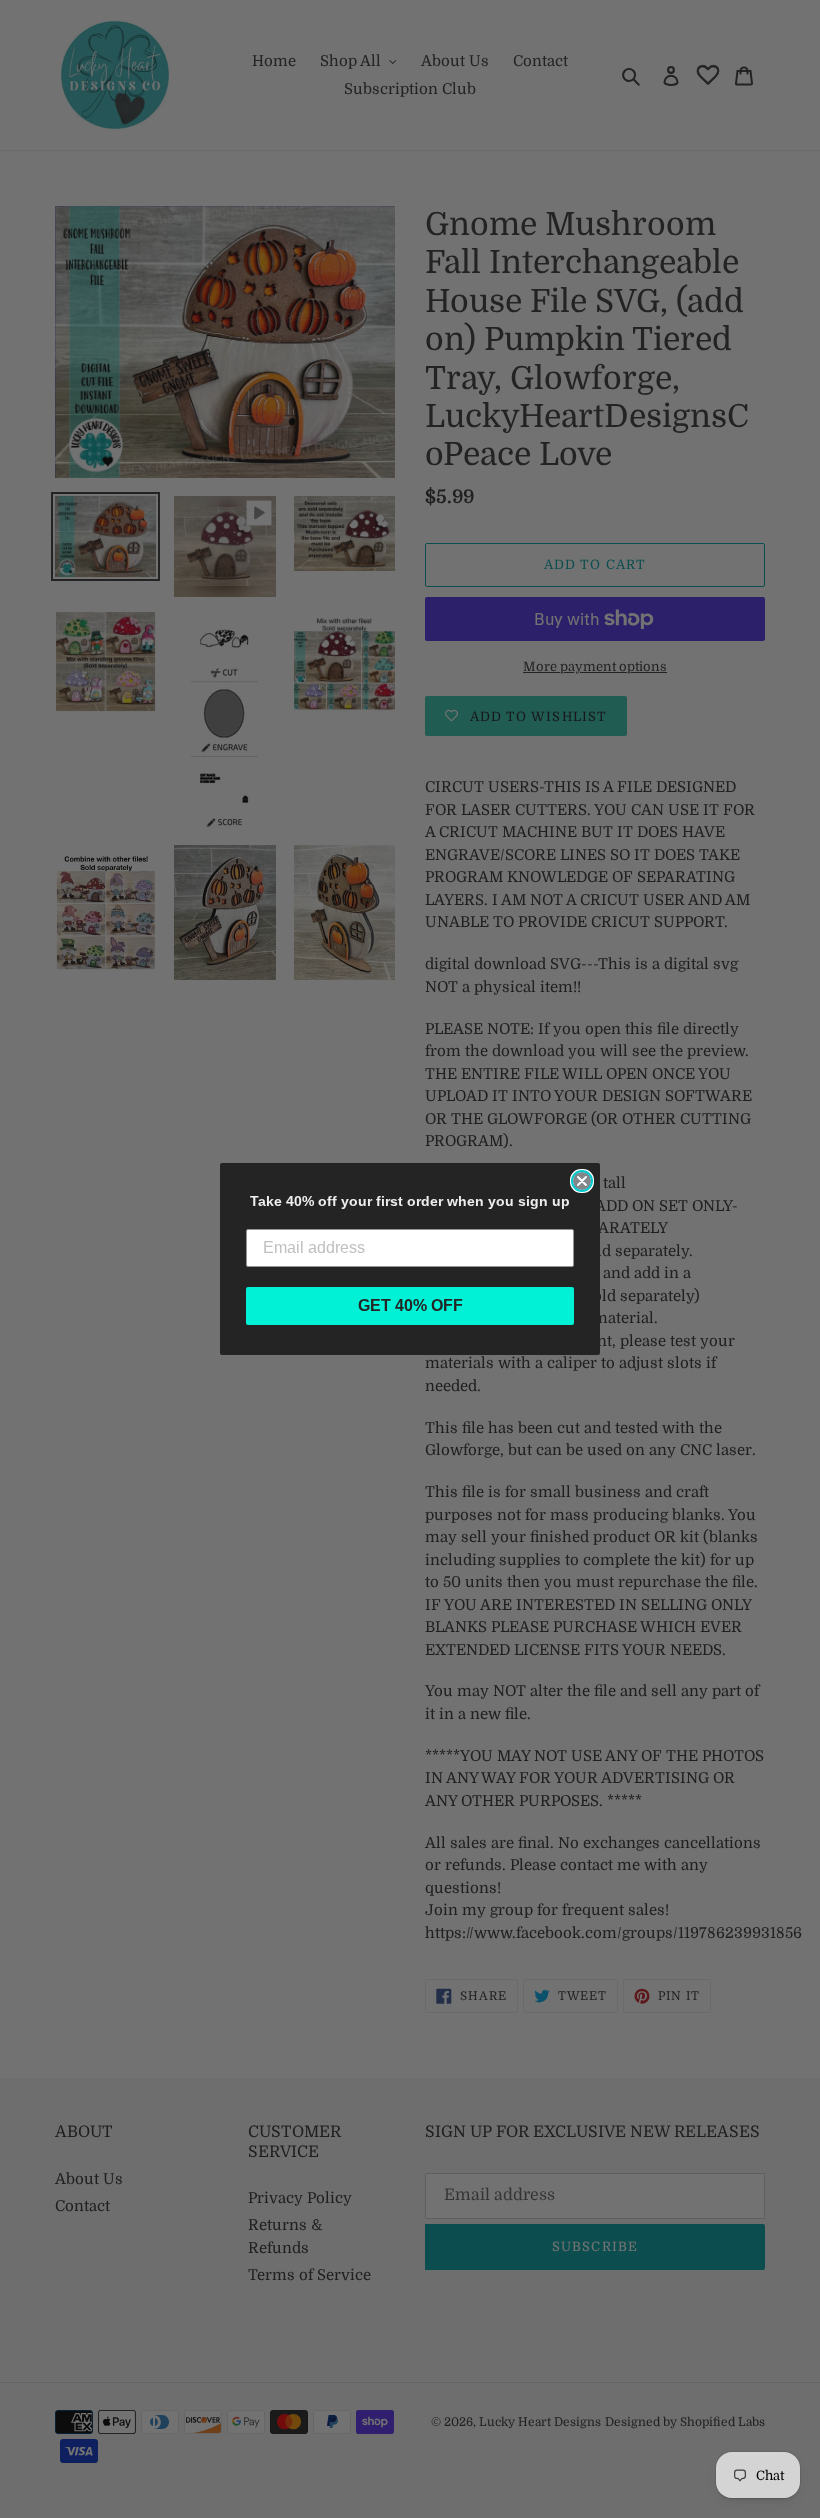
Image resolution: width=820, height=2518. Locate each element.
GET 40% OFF (410, 1305)
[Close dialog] (582, 1181)
